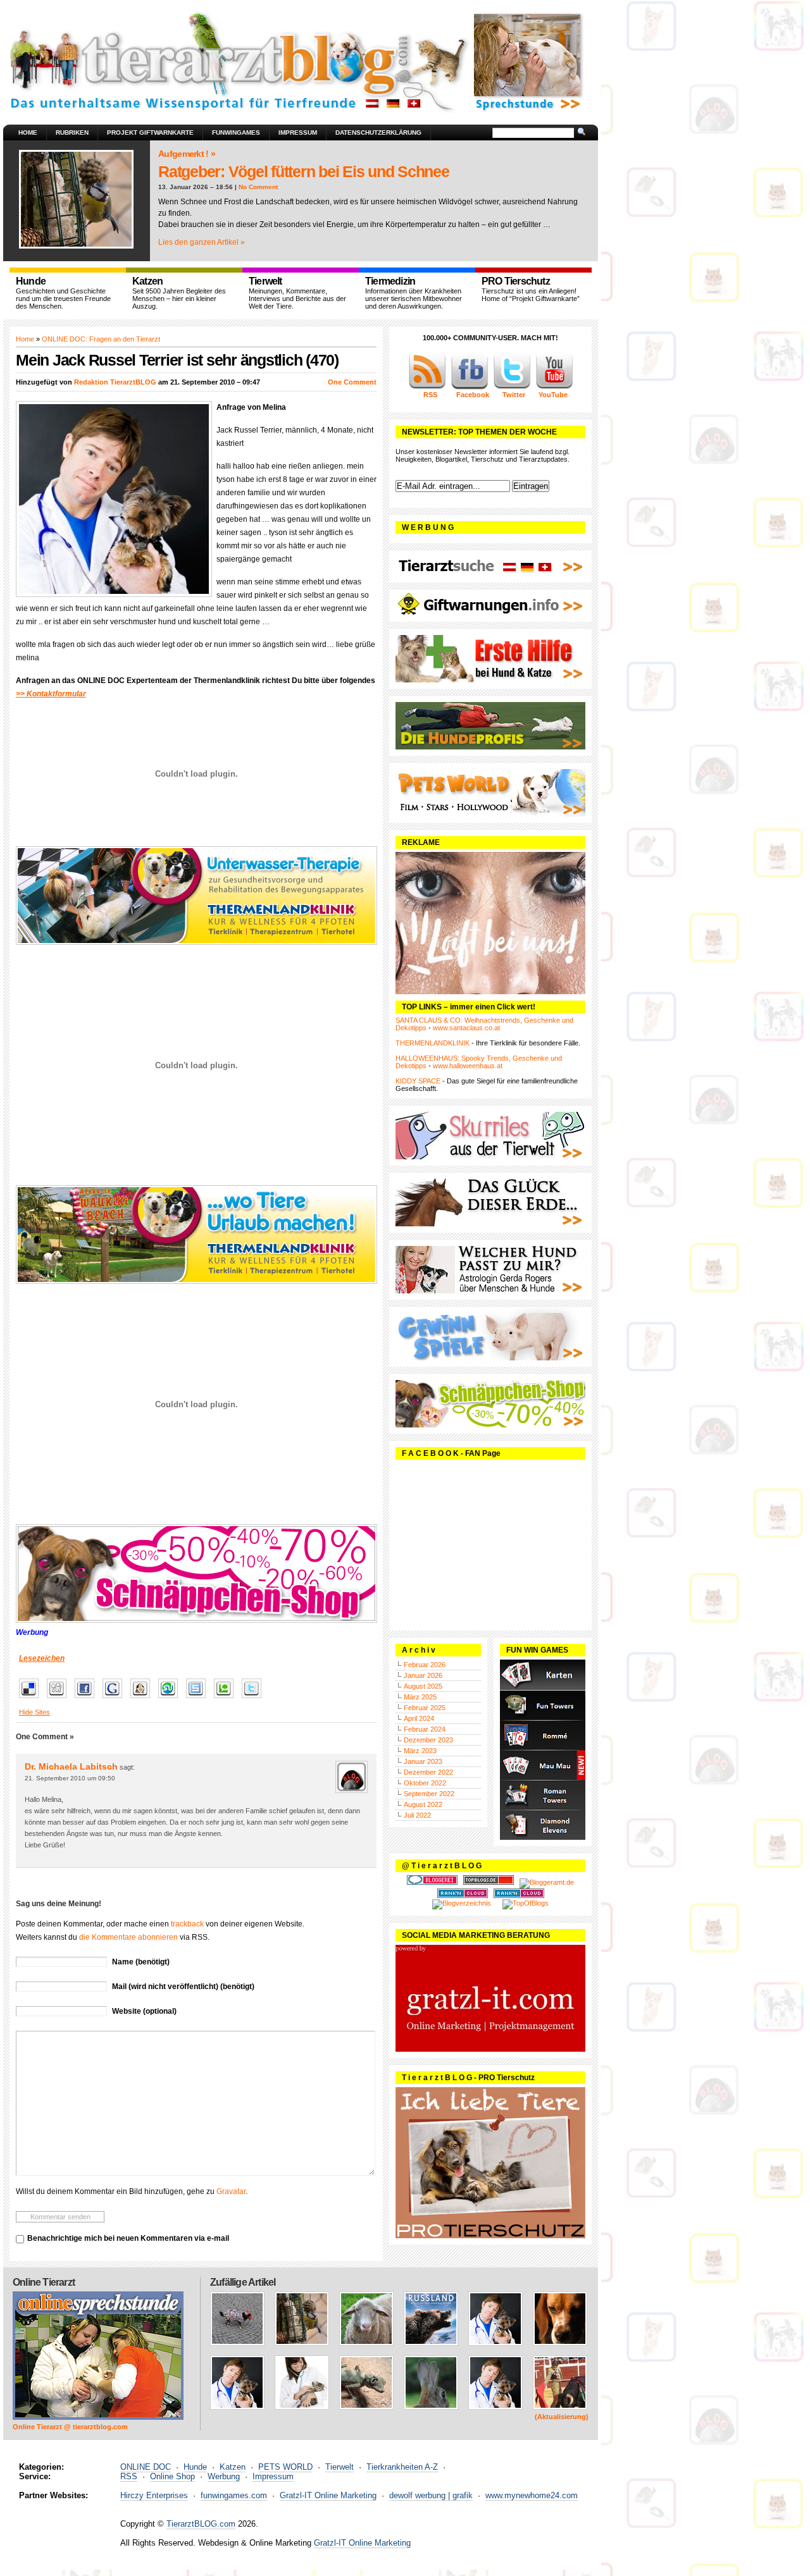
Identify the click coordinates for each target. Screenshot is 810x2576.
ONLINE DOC (146, 2467)
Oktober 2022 (425, 1783)
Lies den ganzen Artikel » (202, 242)
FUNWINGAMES (236, 132)
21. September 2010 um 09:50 (70, 1778)
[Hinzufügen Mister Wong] (143, 1699)
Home (28, 132)
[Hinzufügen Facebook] (88, 1699)
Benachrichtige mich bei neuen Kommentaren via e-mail (128, 2238)
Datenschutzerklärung (378, 132)
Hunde (195, 2467)
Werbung (224, 2476)
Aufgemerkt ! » (187, 154)
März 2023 (420, 1751)
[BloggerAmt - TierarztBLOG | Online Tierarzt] (547, 1882)
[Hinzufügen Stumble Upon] (171, 1699)
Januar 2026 (423, 1675)
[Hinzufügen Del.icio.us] (32, 1699)
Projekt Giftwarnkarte (150, 132)
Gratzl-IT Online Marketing (328, 2495)
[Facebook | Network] (470, 387)
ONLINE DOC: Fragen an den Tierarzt (101, 339)
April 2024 (419, 1718)
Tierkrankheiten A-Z (402, 2467)
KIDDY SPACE (418, 1081)
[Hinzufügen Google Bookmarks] (115, 1699)
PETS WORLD (285, 2467)
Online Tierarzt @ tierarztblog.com (70, 2427)
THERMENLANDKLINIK (433, 1043)
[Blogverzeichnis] (462, 1903)
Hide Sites (34, 1712)
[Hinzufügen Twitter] (255, 1699)
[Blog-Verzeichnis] (432, 1882)
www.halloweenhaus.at (468, 1066)
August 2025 (423, 1686)
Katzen (233, 2467)
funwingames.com (234, 2495)
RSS (129, 2476)
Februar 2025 (425, 1708)
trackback (187, 1924)
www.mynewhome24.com (532, 2495)
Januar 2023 (423, 1761)
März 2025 (420, 1697)
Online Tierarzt (44, 2282)
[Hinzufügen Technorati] (227, 1699)
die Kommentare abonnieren (128, 1937)
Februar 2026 (425, 1665)
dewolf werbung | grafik (431, 2495)
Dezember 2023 (428, 1740)
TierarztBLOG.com (201, 2524)
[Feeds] (427, 387)
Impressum (298, 132)
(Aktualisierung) (562, 2417)
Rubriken (72, 132)
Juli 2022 (417, 1815)
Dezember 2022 (428, 1772)
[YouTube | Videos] (554, 387)
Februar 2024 (425, 1729)
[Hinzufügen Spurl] (199, 1699)
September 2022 (429, 1794)
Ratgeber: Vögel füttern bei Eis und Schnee (304, 171)
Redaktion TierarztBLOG (115, 382)
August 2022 (423, 1804)
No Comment (258, 187)
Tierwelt (340, 2467)
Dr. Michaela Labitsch (71, 1766)
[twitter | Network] (512, 387)
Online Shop (172, 2476)
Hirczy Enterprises (154, 2495)
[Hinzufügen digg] (60, 1699)
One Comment (352, 382)
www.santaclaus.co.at (466, 1028)
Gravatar (231, 2191)
